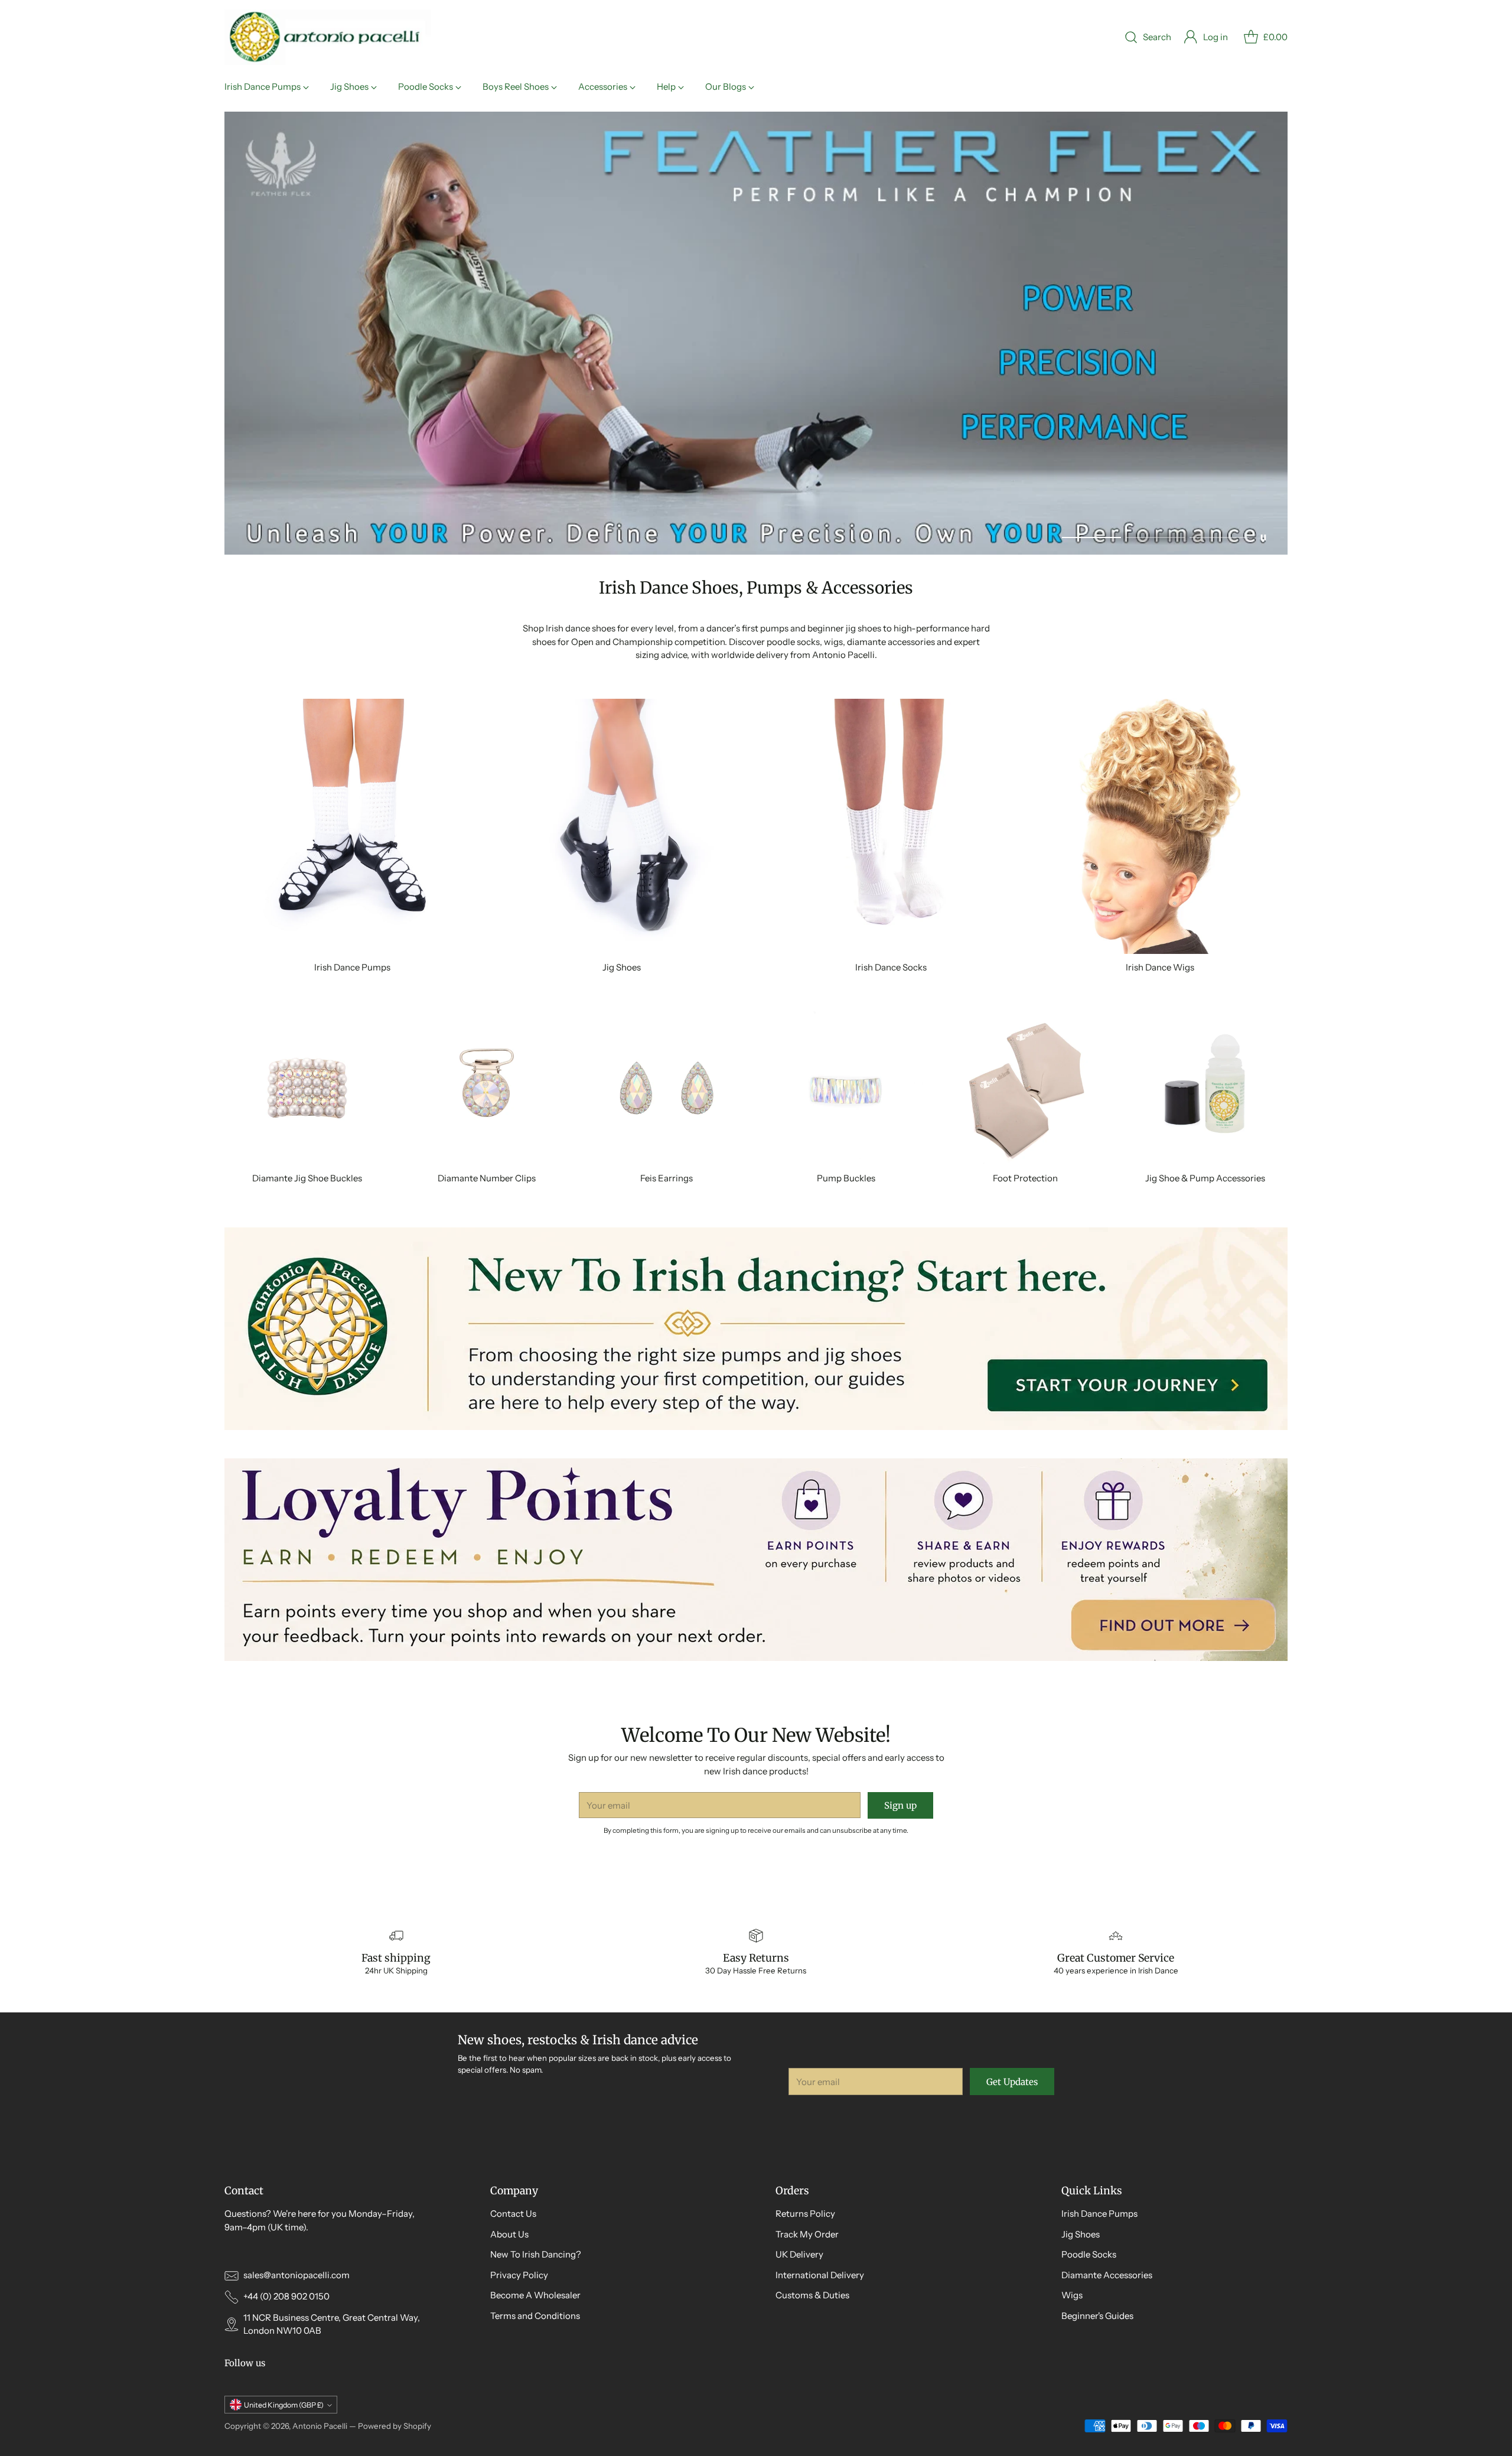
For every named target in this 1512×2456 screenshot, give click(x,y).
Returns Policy (805, 2214)
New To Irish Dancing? (536, 2254)
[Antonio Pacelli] (328, 37)
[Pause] (1263, 538)
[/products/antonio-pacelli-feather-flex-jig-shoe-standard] (756, 333)
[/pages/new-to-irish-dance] (756, 1329)
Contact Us (513, 2214)
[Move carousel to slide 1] (1091, 537)
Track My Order (807, 2234)
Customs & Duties (812, 2295)
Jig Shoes (1081, 2234)
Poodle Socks (1089, 2254)
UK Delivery (799, 2254)
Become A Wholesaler (535, 2295)
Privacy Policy (519, 2275)
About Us (509, 2234)
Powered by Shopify (395, 2426)
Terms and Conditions (535, 2316)
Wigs (1072, 2295)
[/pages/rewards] (756, 1560)
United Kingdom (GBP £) (284, 2405)
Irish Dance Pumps (1099, 2214)
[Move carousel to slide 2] (1155, 537)
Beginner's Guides (1097, 2316)
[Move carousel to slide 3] (1219, 537)
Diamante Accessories (1107, 2275)
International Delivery (820, 2275)
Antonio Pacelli (320, 2426)
